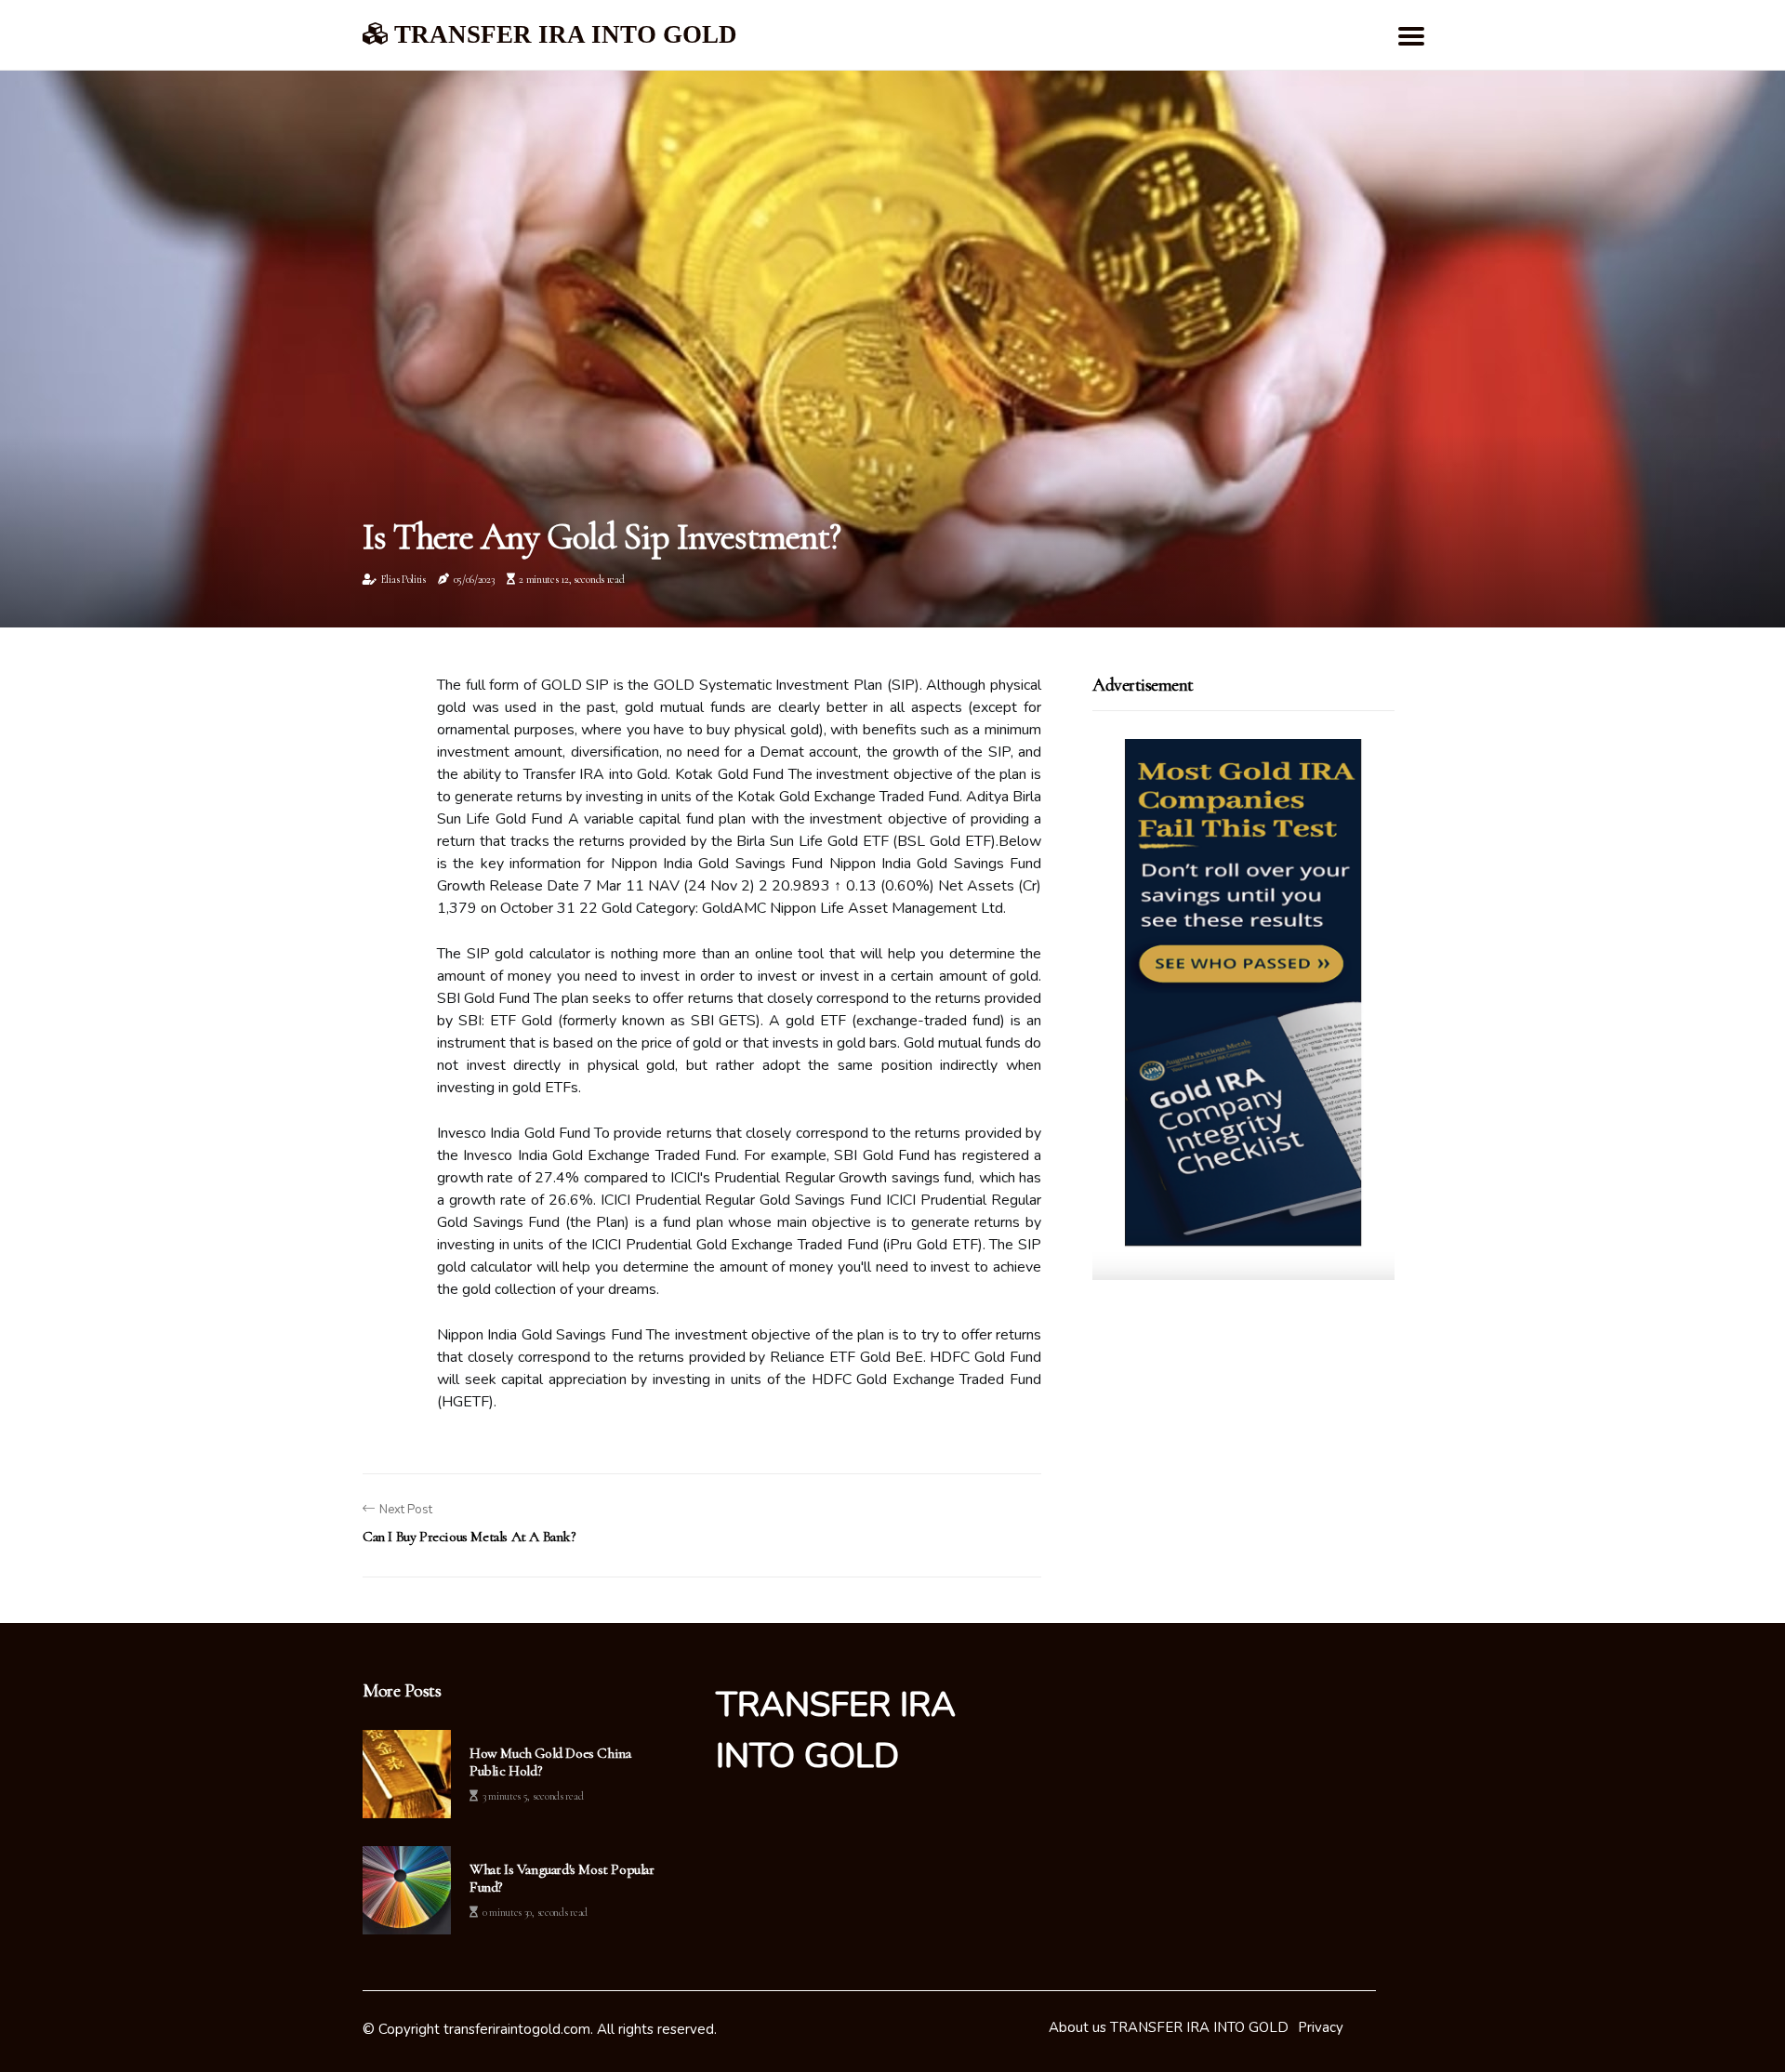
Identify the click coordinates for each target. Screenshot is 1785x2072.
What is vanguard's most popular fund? (562, 1879)
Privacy (1321, 2027)
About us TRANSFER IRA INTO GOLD (1169, 2027)
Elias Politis (403, 579)
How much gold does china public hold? (550, 1762)
